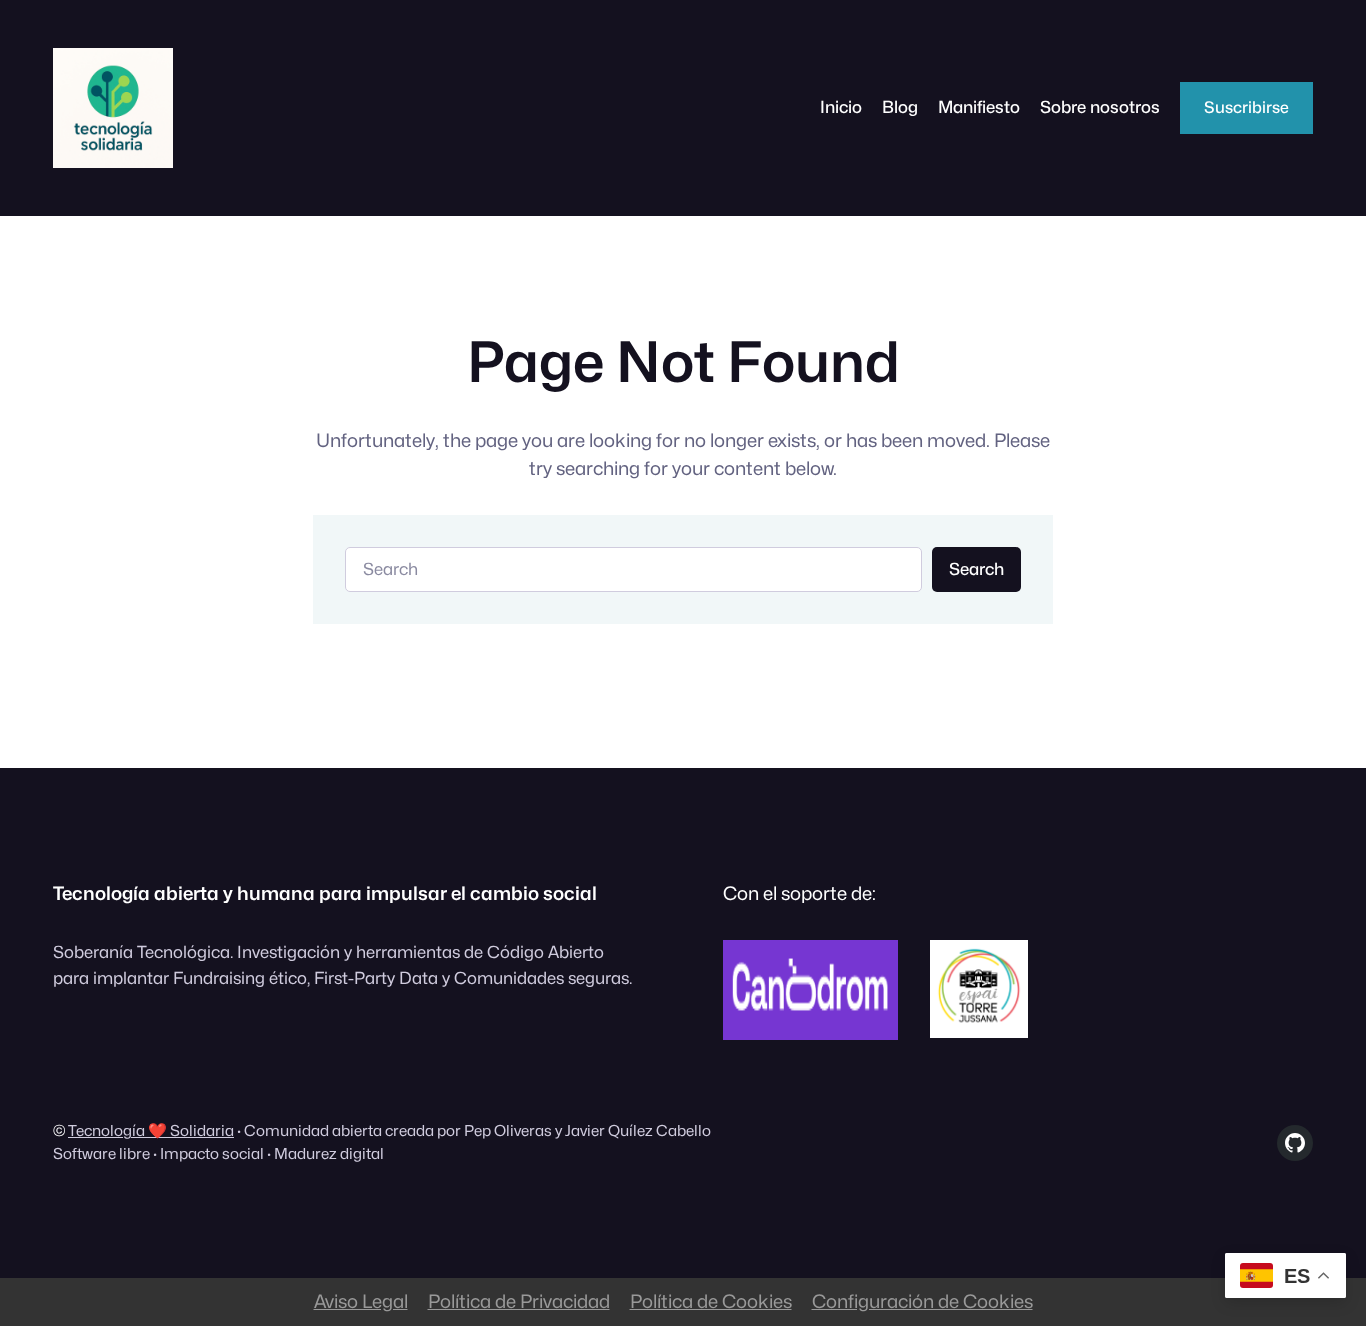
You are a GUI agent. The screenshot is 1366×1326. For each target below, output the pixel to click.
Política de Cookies (711, 1301)
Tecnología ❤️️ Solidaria (151, 1130)
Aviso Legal (361, 1301)
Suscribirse (1246, 107)
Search (976, 569)
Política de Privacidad (519, 1301)
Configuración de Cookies (922, 1301)
